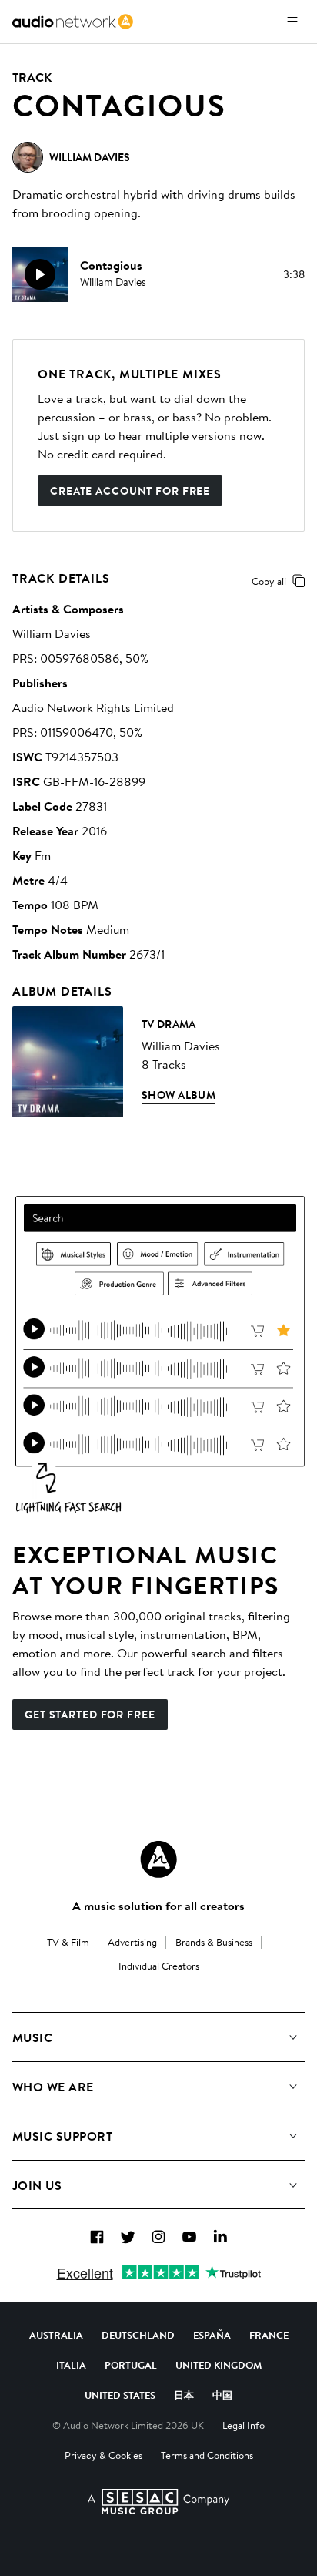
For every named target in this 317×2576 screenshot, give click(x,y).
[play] (40, 274)
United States (120, 2395)
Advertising (132, 1942)
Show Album (179, 1095)
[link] (73, 22)
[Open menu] (292, 22)
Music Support (62, 2136)
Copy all (269, 581)
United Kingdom (219, 2365)
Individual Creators (159, 1966)
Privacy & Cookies (103, 2455)
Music (32, 2037)
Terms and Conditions (207, 2455)
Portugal (131, 2365)
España (212, 2335)
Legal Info (244, 2425)
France (269, 2335)
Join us (37, 2185)
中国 (222, 2395)
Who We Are (53, 2087)
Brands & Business (214, 1942)
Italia (71, 2365)
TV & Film (68, 1942)
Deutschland (138, 2335)
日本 (184, 2395)
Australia (56, 2335)
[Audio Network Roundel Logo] (158, 1859)
